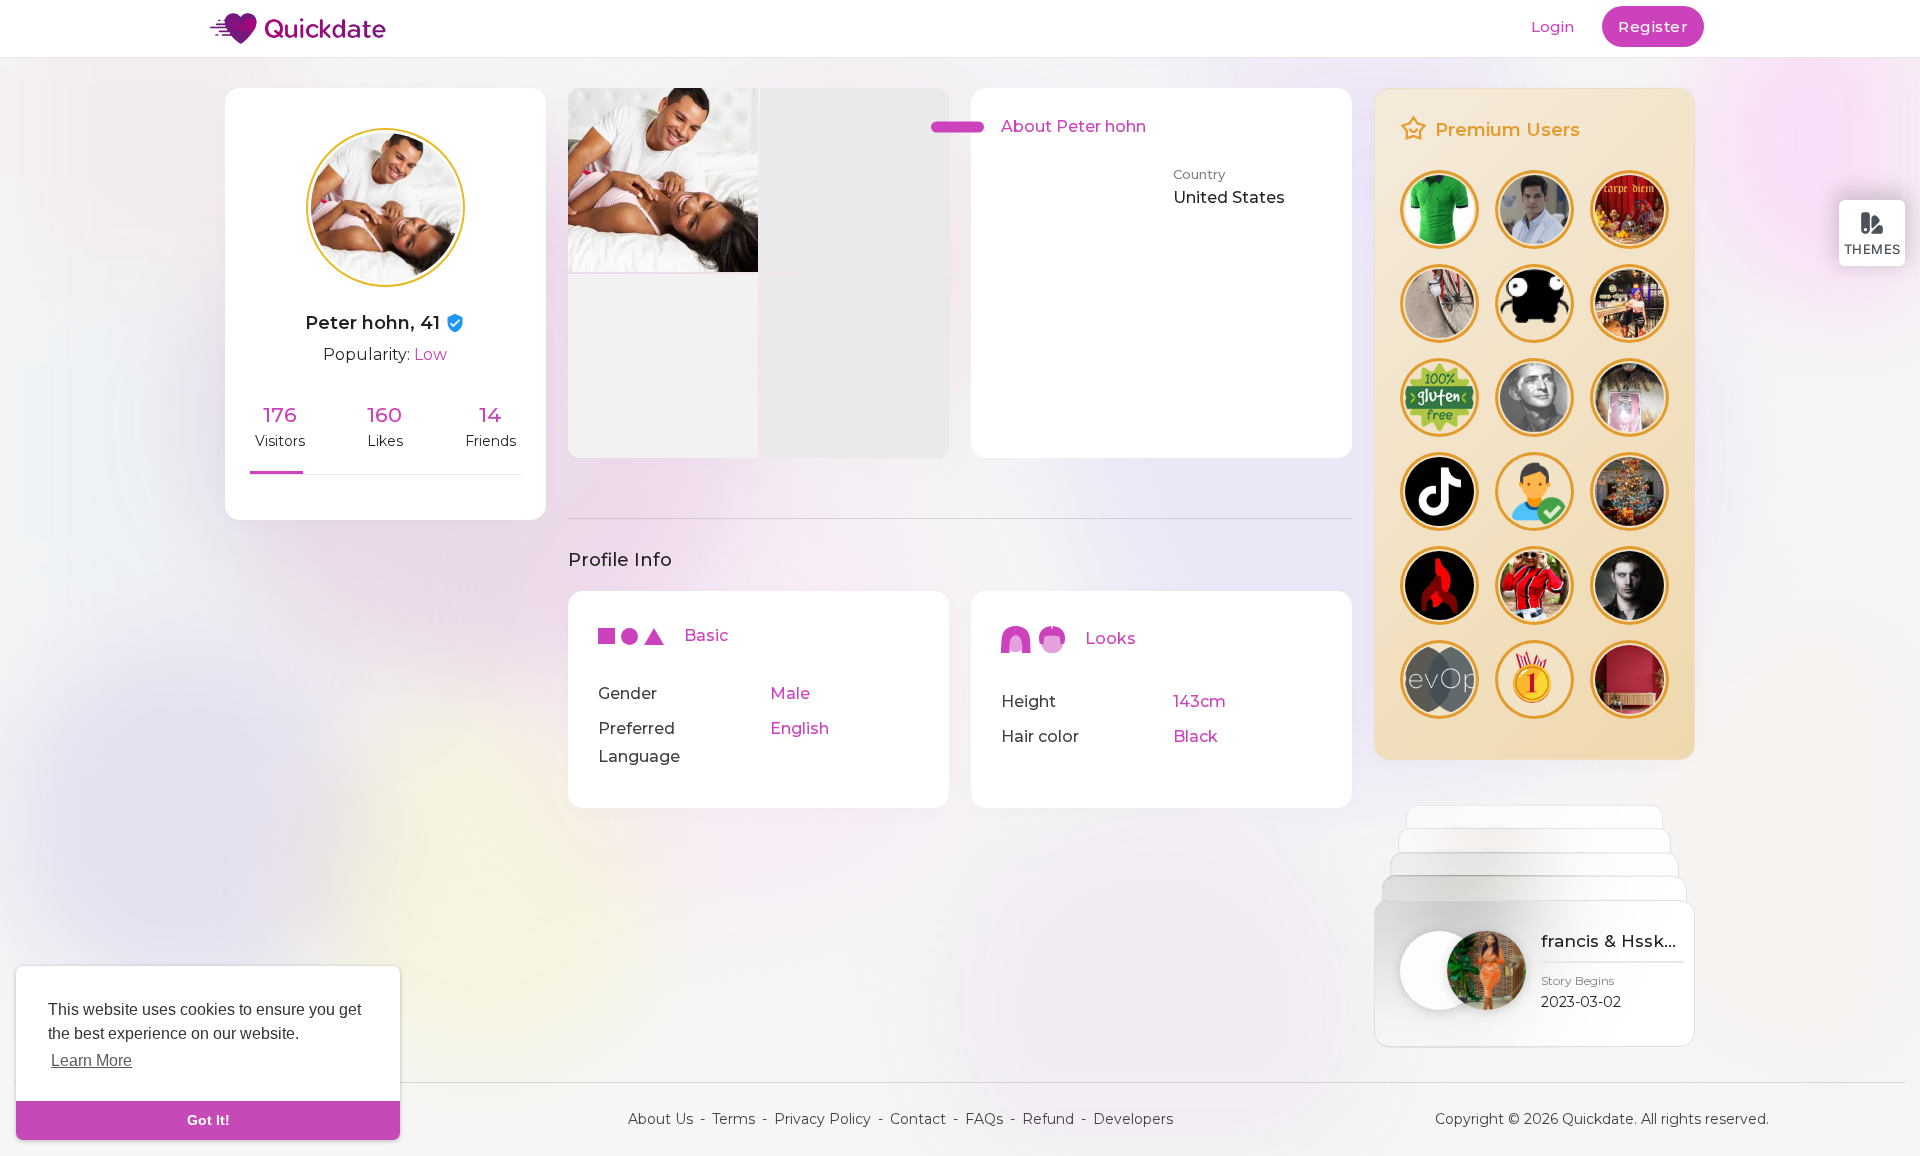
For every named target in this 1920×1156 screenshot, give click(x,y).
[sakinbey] (1439, 585)
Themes (1872, 249)
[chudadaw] (1534, 491)
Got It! (208, 1120)
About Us (660, 1119)
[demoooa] (1534, 303)
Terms (733, 1119)
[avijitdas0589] (1629, 303)
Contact (918, 1119)
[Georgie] (1534, 397)
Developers (1133, 1119)
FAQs (984, 1119)
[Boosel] (1629, 209)
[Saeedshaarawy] (1439, 491)
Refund (1048, 1119)
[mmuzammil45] (1439, 209)
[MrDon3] (1629, 585)
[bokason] (1534, 585)
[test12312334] (1629, 491)
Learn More (91, 1060)
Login (1552, 26)
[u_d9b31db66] (1629, 397)
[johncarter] (1439, 679)
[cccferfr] (1629, 679)
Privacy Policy (822, 1119)
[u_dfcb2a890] (1439, 303)
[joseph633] (1534, 209)
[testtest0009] (1534, 679)
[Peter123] (1439, 397)
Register (1653, 26)
